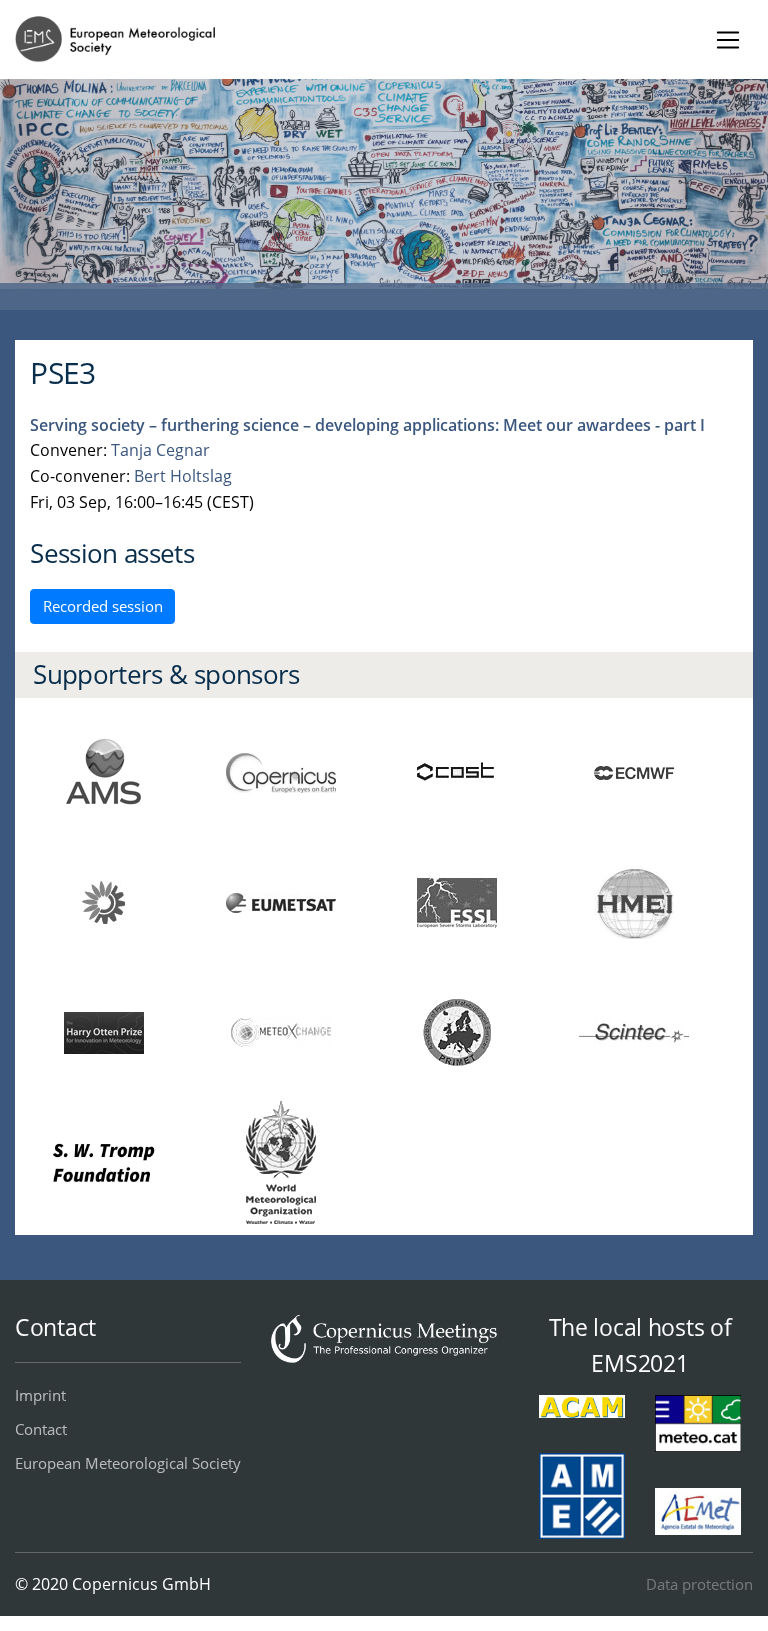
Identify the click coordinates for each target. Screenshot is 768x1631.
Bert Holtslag (183, 476)
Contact (41, 1429)
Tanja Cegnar (160, 450)
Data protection (699, 1584)
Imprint (40, 1395)
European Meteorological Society (128, 1463)
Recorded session (103, 606)
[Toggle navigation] (727, 40)
